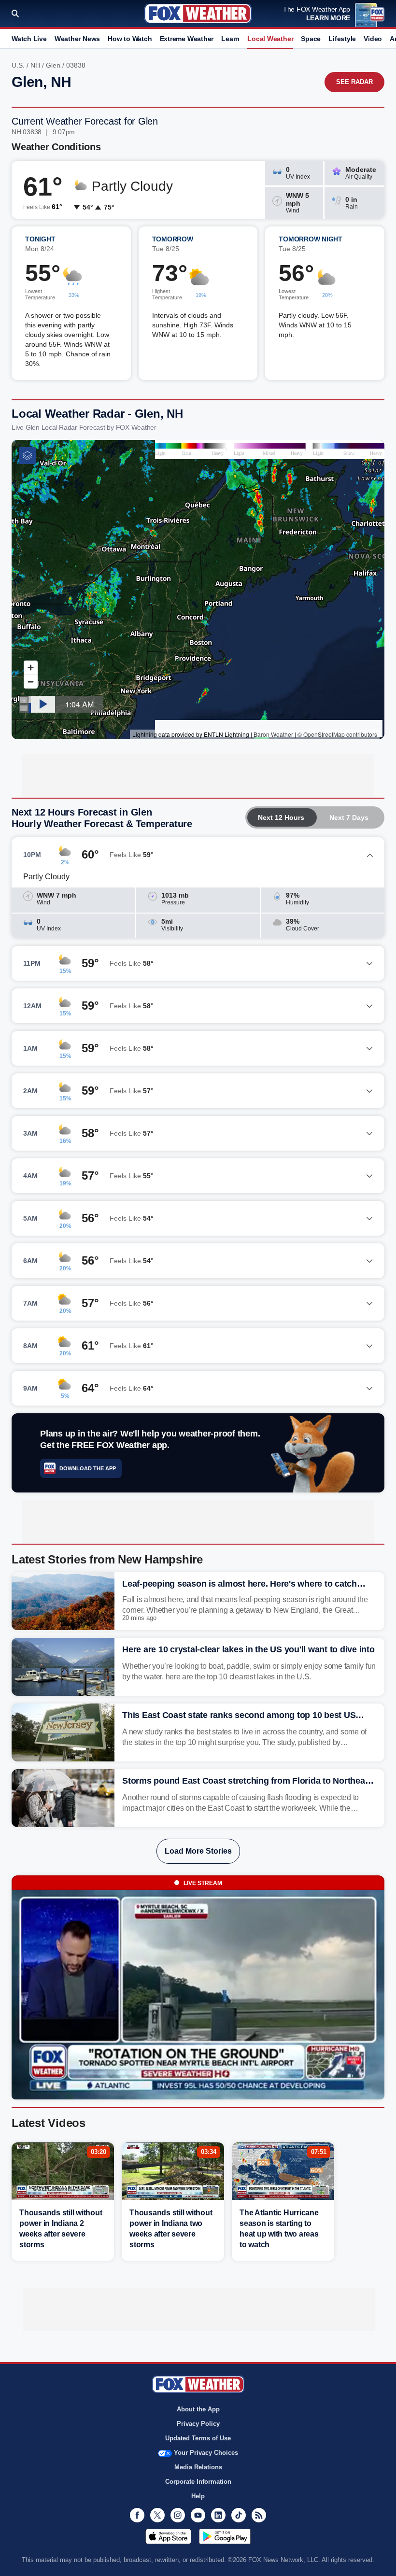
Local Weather (270, 39)
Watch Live (29, 39)
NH (35, 65)
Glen (53, 65)
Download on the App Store (168, 2536)
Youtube (198, 2515)
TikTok (239, 2515)
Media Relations (198, 2467)
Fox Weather (198, 14)
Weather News (77, 39)
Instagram (178, 2515)
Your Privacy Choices (206, 2453)
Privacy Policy (198, 2424)
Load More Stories (198, 1851)
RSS (259, 2515)
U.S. (18, 65)
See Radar (354, 82)
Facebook (137, 2515)
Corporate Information (198, 2482)
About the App (198, 2409)
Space (311, 39)
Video (373, 39)
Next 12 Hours (281, 817)
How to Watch (130, 39)
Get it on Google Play (225, 2536)
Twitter (157, 2515)
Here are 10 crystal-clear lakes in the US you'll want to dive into (248, 1649)
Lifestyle (342, 39)
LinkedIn (218, 2515)
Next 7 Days (349, 817)
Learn (230, 39)
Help (198, 2496)
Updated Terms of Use (198, 2438)
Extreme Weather (187, 39)
